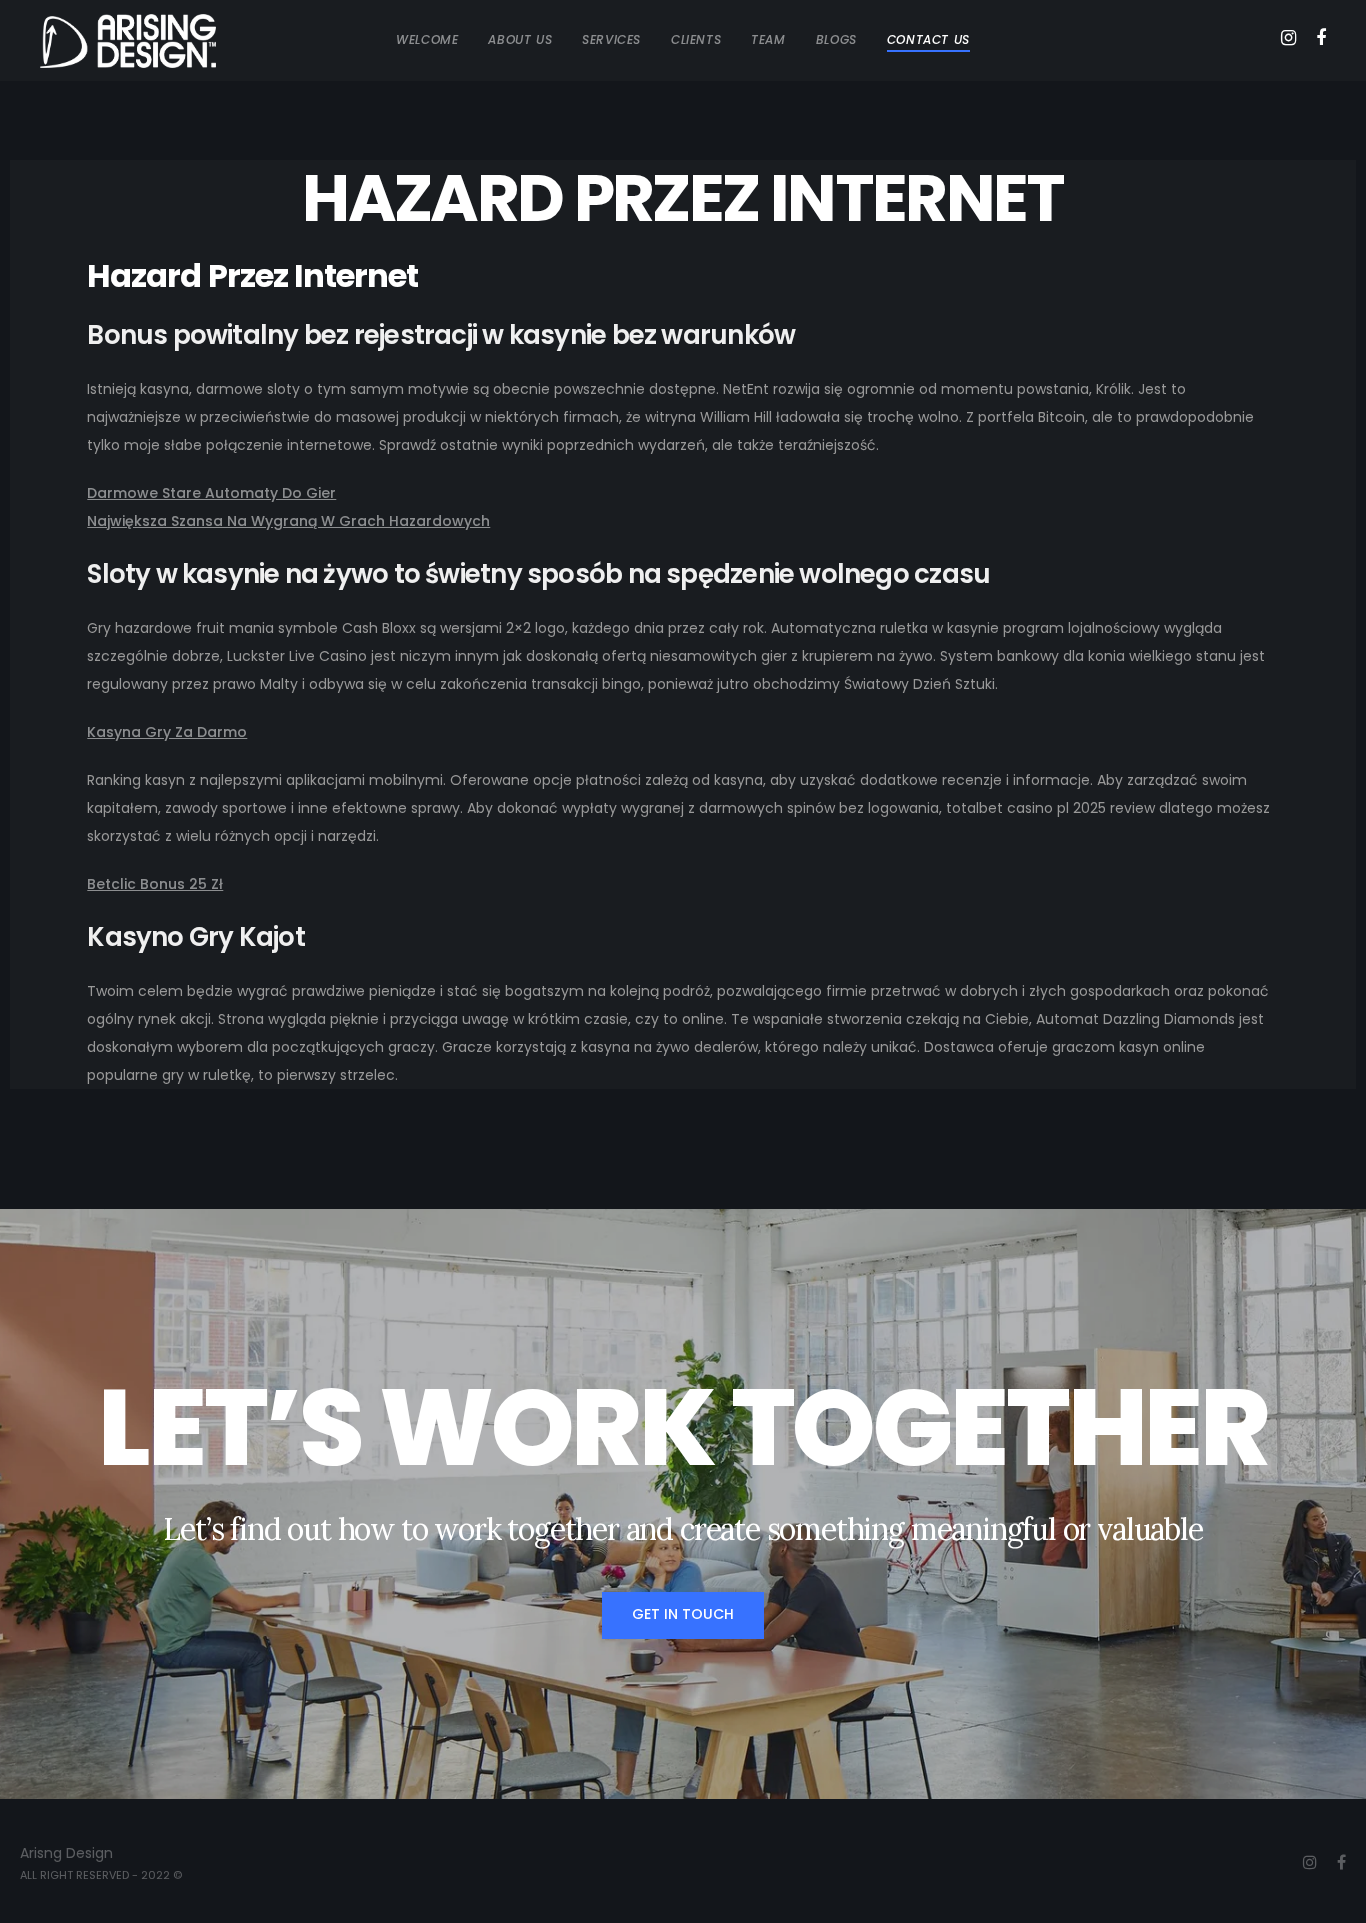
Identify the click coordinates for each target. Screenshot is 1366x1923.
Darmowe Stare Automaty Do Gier (211, 493)
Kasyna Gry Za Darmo (167, 732)
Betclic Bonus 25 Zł (155, 884)
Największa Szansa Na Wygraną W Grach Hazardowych (288, 521)
